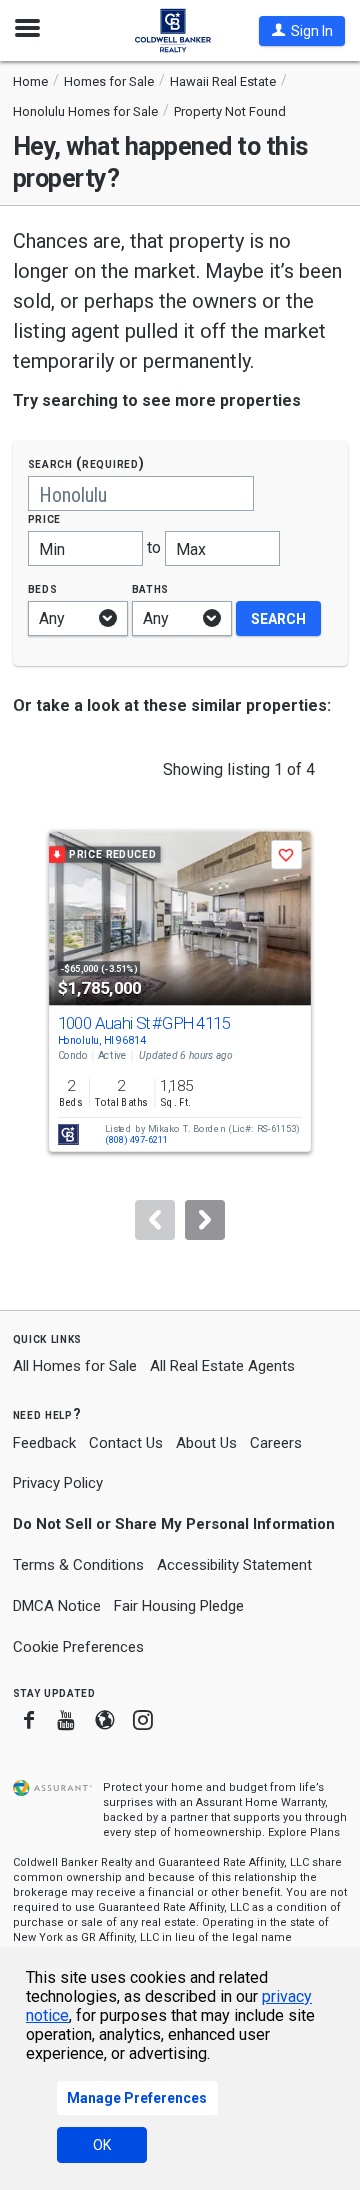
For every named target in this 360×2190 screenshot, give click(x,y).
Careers (276, 1443)
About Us (206, 1443)
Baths (151, 588)
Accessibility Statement (234, 1565)
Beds (43, 588)
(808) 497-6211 (136, 1140)
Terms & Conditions (78, 1565)
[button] (302, 31)
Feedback (44, 1443)
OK (102, 2145)
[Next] (205, 1220)
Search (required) (86, 463)
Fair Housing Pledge (179, 1606)
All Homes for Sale (75, 1366)
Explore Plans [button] (304, 1832)
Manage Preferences (137, 2098)
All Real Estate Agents (222, 1366)
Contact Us (126, 1443)
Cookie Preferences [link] (78, 1647)
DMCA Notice (57, 1606)
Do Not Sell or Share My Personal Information (174, 1524)
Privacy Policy (58, 1483)
